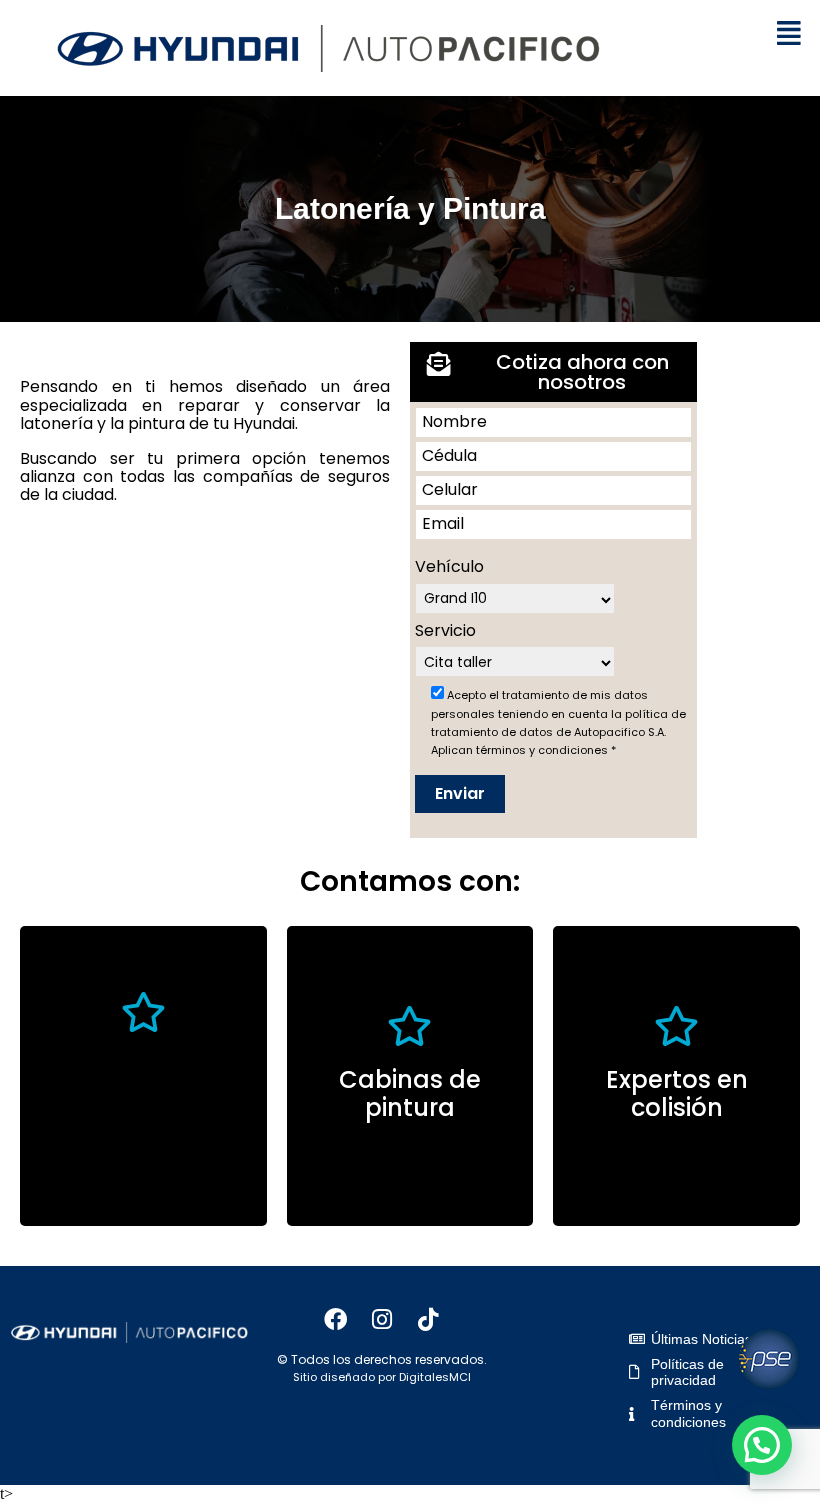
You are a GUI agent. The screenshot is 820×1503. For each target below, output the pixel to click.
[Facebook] (336, 1319)
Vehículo (449, 567)
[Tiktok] (428, 1319)
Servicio (445, 631)
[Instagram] (382, 1319)
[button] (788, 34)
